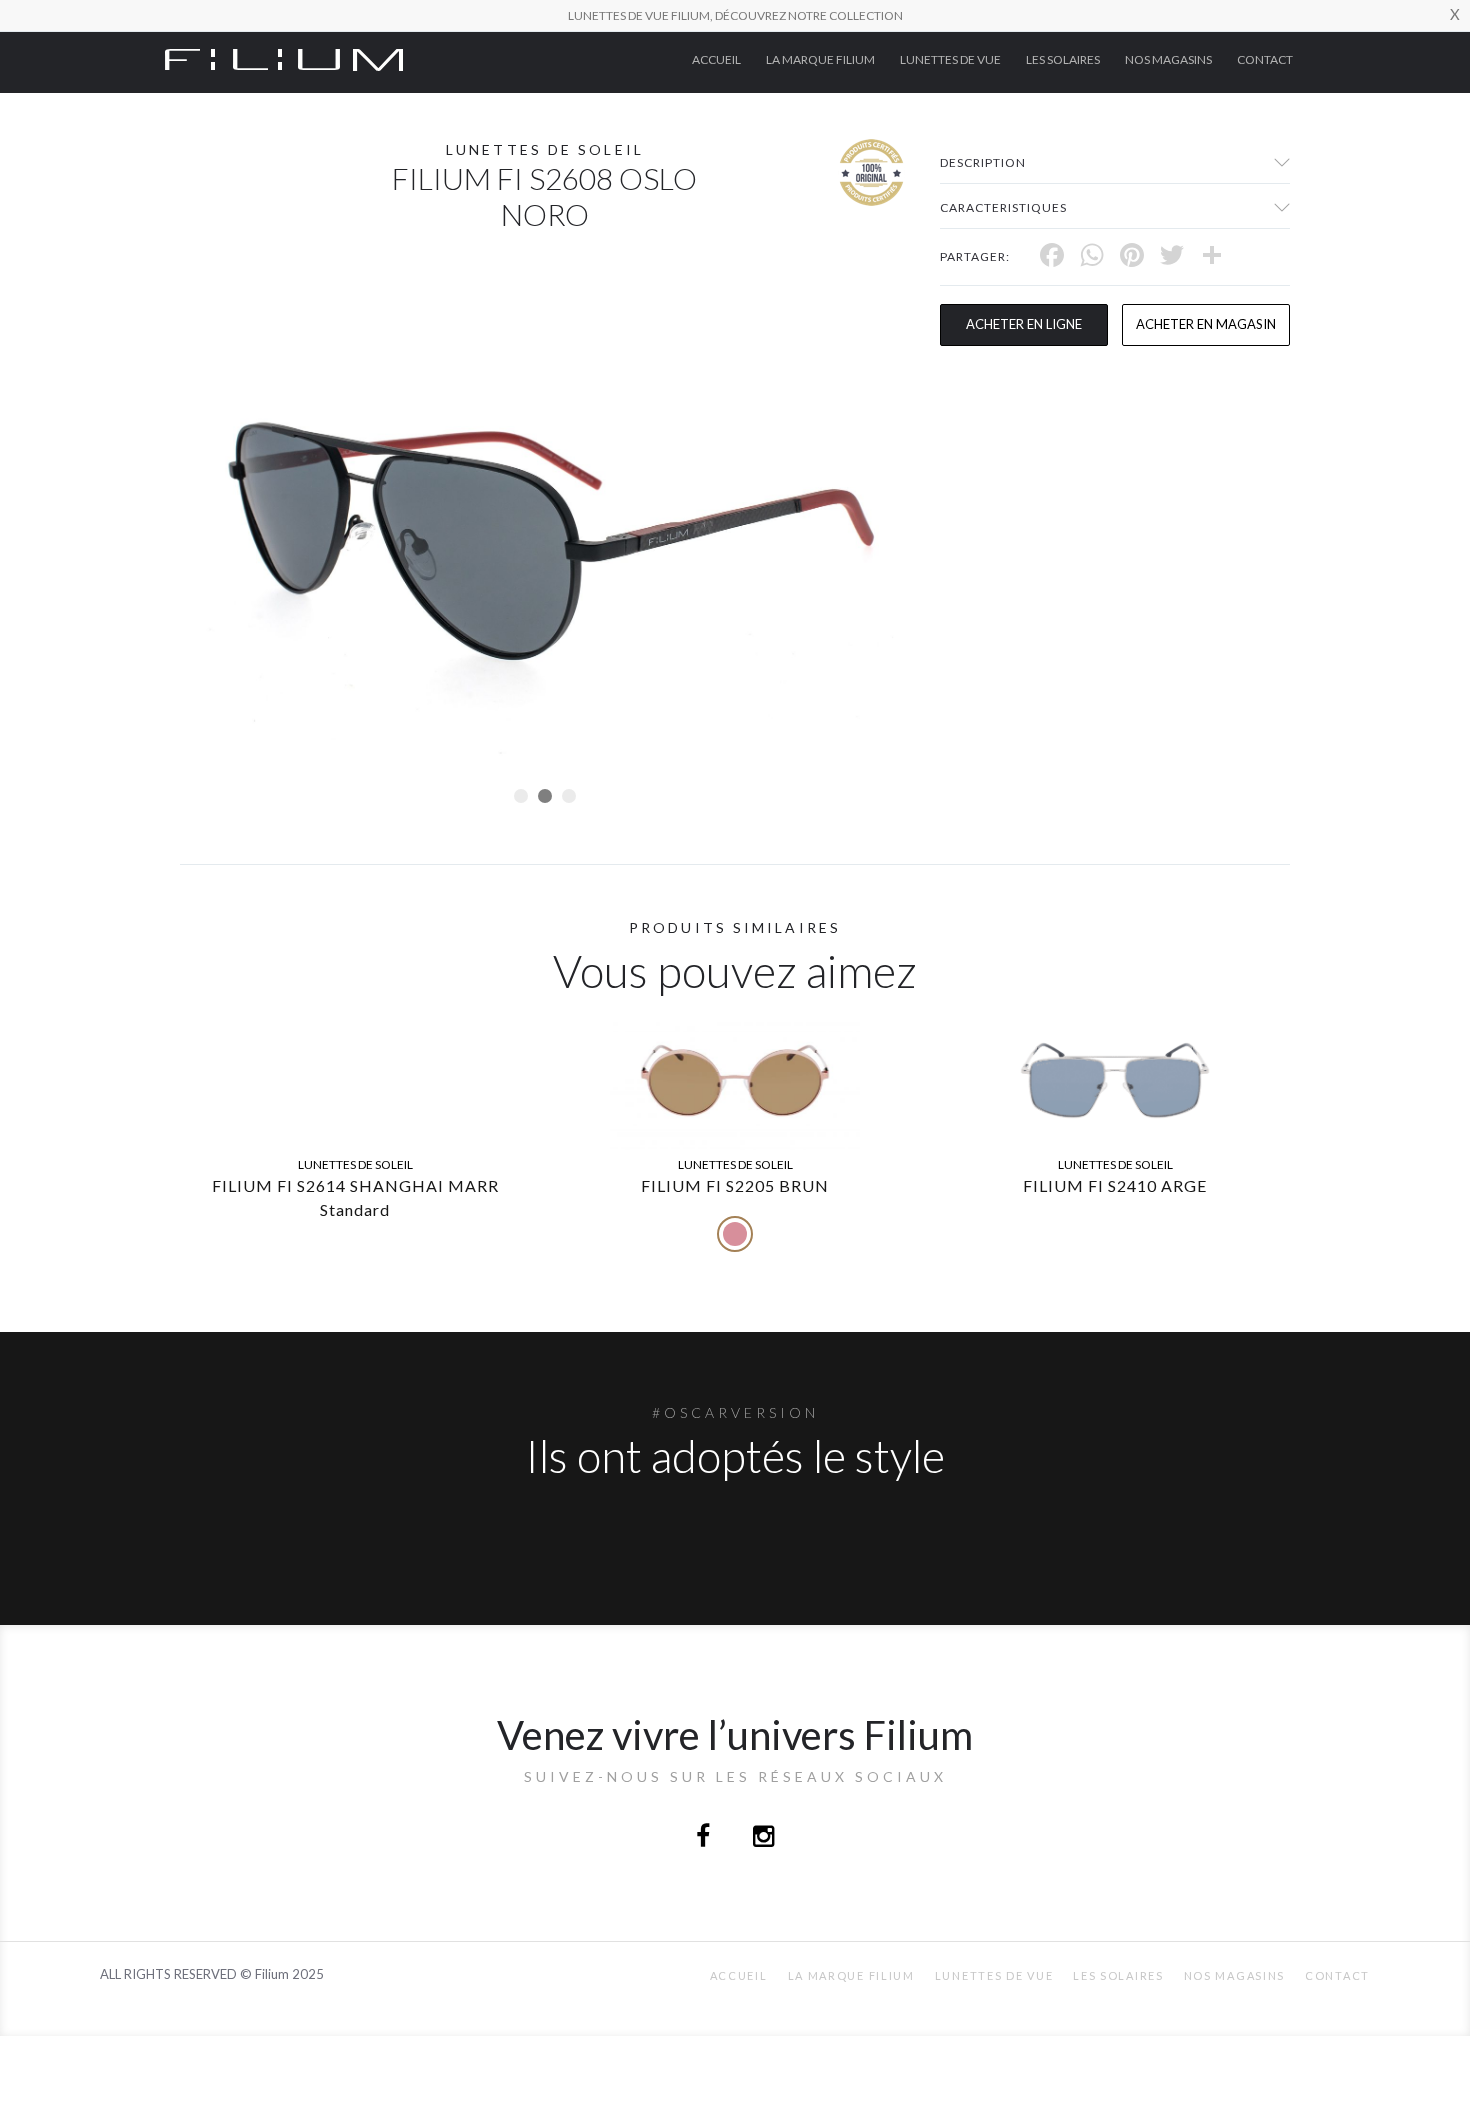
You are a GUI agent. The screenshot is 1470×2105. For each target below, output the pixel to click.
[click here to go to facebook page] (704, 1838)
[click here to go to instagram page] (763, 1838)
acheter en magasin (1206, 324)
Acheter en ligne (1024, 324)
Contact (1265, 59)
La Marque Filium (820, 59)
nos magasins (1168, 59)
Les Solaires (1063, 59)
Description (983, 162)
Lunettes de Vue (950, 59)
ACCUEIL (716, 59)
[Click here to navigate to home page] (284, 58)
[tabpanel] (545, 525)
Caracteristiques (1003, 207)
